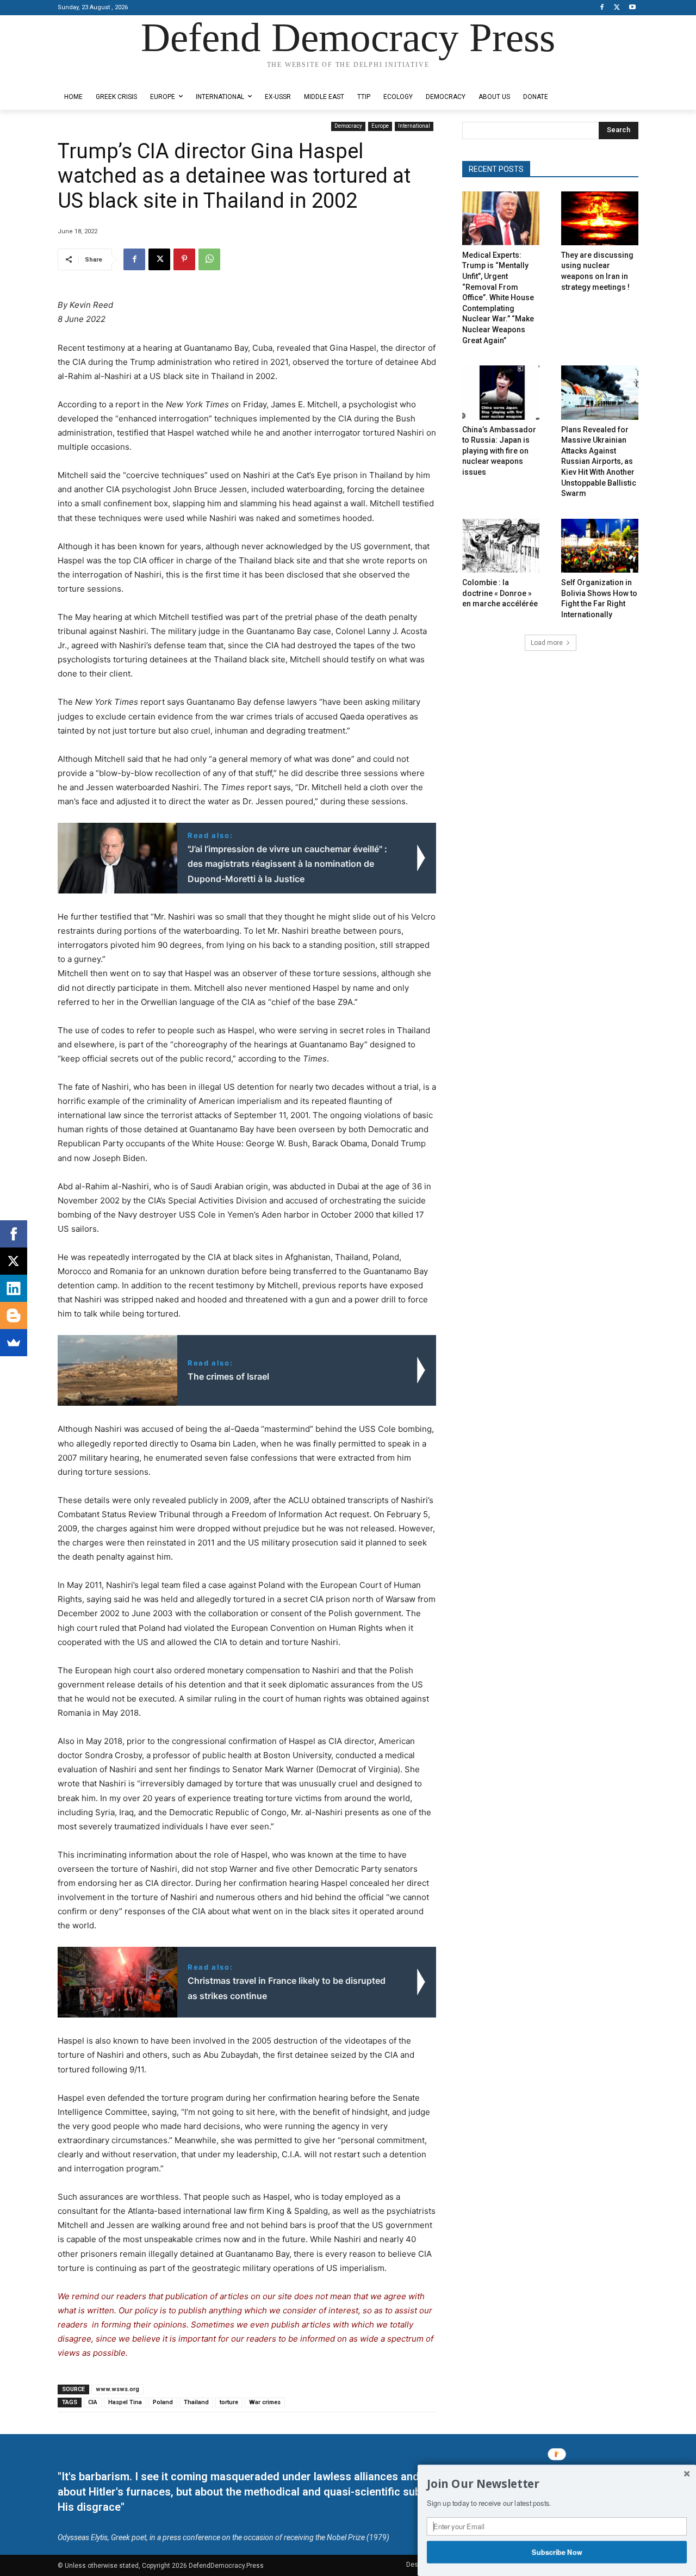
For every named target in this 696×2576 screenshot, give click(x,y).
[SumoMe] (14, 1343)
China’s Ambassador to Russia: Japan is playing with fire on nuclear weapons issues (499, 451)
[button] (557, 2484)
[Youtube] (632, 8)
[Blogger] (14, 1315)
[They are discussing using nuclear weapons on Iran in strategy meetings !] (600, 218)
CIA (93, 2402)
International (414, 126)
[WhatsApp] (209, 259)
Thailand (196, 2402)
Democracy (348, 126)
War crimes (265, 2402)
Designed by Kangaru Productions (100, 75)
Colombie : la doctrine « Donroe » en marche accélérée (500, 593)
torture (229, 2402)
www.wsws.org (117, 2389)
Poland (163, 2402)
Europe (380, 126)
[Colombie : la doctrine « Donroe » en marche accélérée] (501, 546)
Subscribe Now (557, 2552)
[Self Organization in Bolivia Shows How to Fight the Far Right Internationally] (600, 546)
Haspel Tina (125, 2402)
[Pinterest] (184, 259)
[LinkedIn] (14, 1288)
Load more (547, 643)
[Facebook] (602, 8)
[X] (617, 8)
